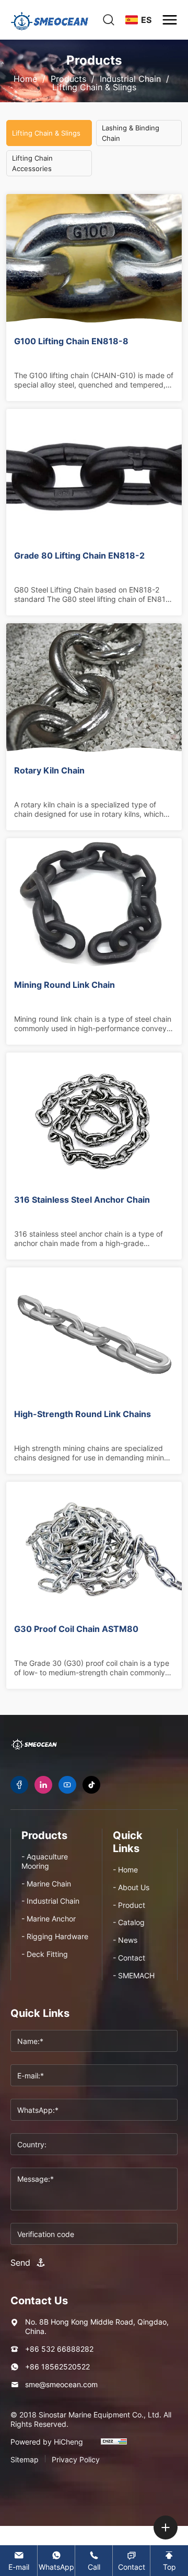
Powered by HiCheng (47, 2442)
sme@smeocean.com (61, 2384)
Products (68, 79)
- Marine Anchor (49, 1919)
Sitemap (25, 2460)
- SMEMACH (134, 1975)
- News (125, 1940)
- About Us (131, 1887)
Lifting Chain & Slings (94, 87)
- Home (125, 1870)
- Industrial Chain (50, 1901)
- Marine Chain (46, 1884)
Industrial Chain (130, 79)
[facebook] (19, 1785)
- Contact (129, 1958)
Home (25, 79)
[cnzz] (114, 2446)
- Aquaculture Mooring (45, 1861)
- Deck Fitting (45, 1954)
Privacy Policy (76, 2460)
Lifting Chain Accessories (32, 163)
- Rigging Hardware (55, 1936)
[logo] (50, 20)
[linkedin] (43, 1785)
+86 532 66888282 (59, 2349)
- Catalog (129, 1922)
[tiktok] (91, 1785)
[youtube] (67, 1785)
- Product (129, 1905)
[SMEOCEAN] (34, 1744)
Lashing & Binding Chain (131, 133)
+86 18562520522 (57, 2367)
